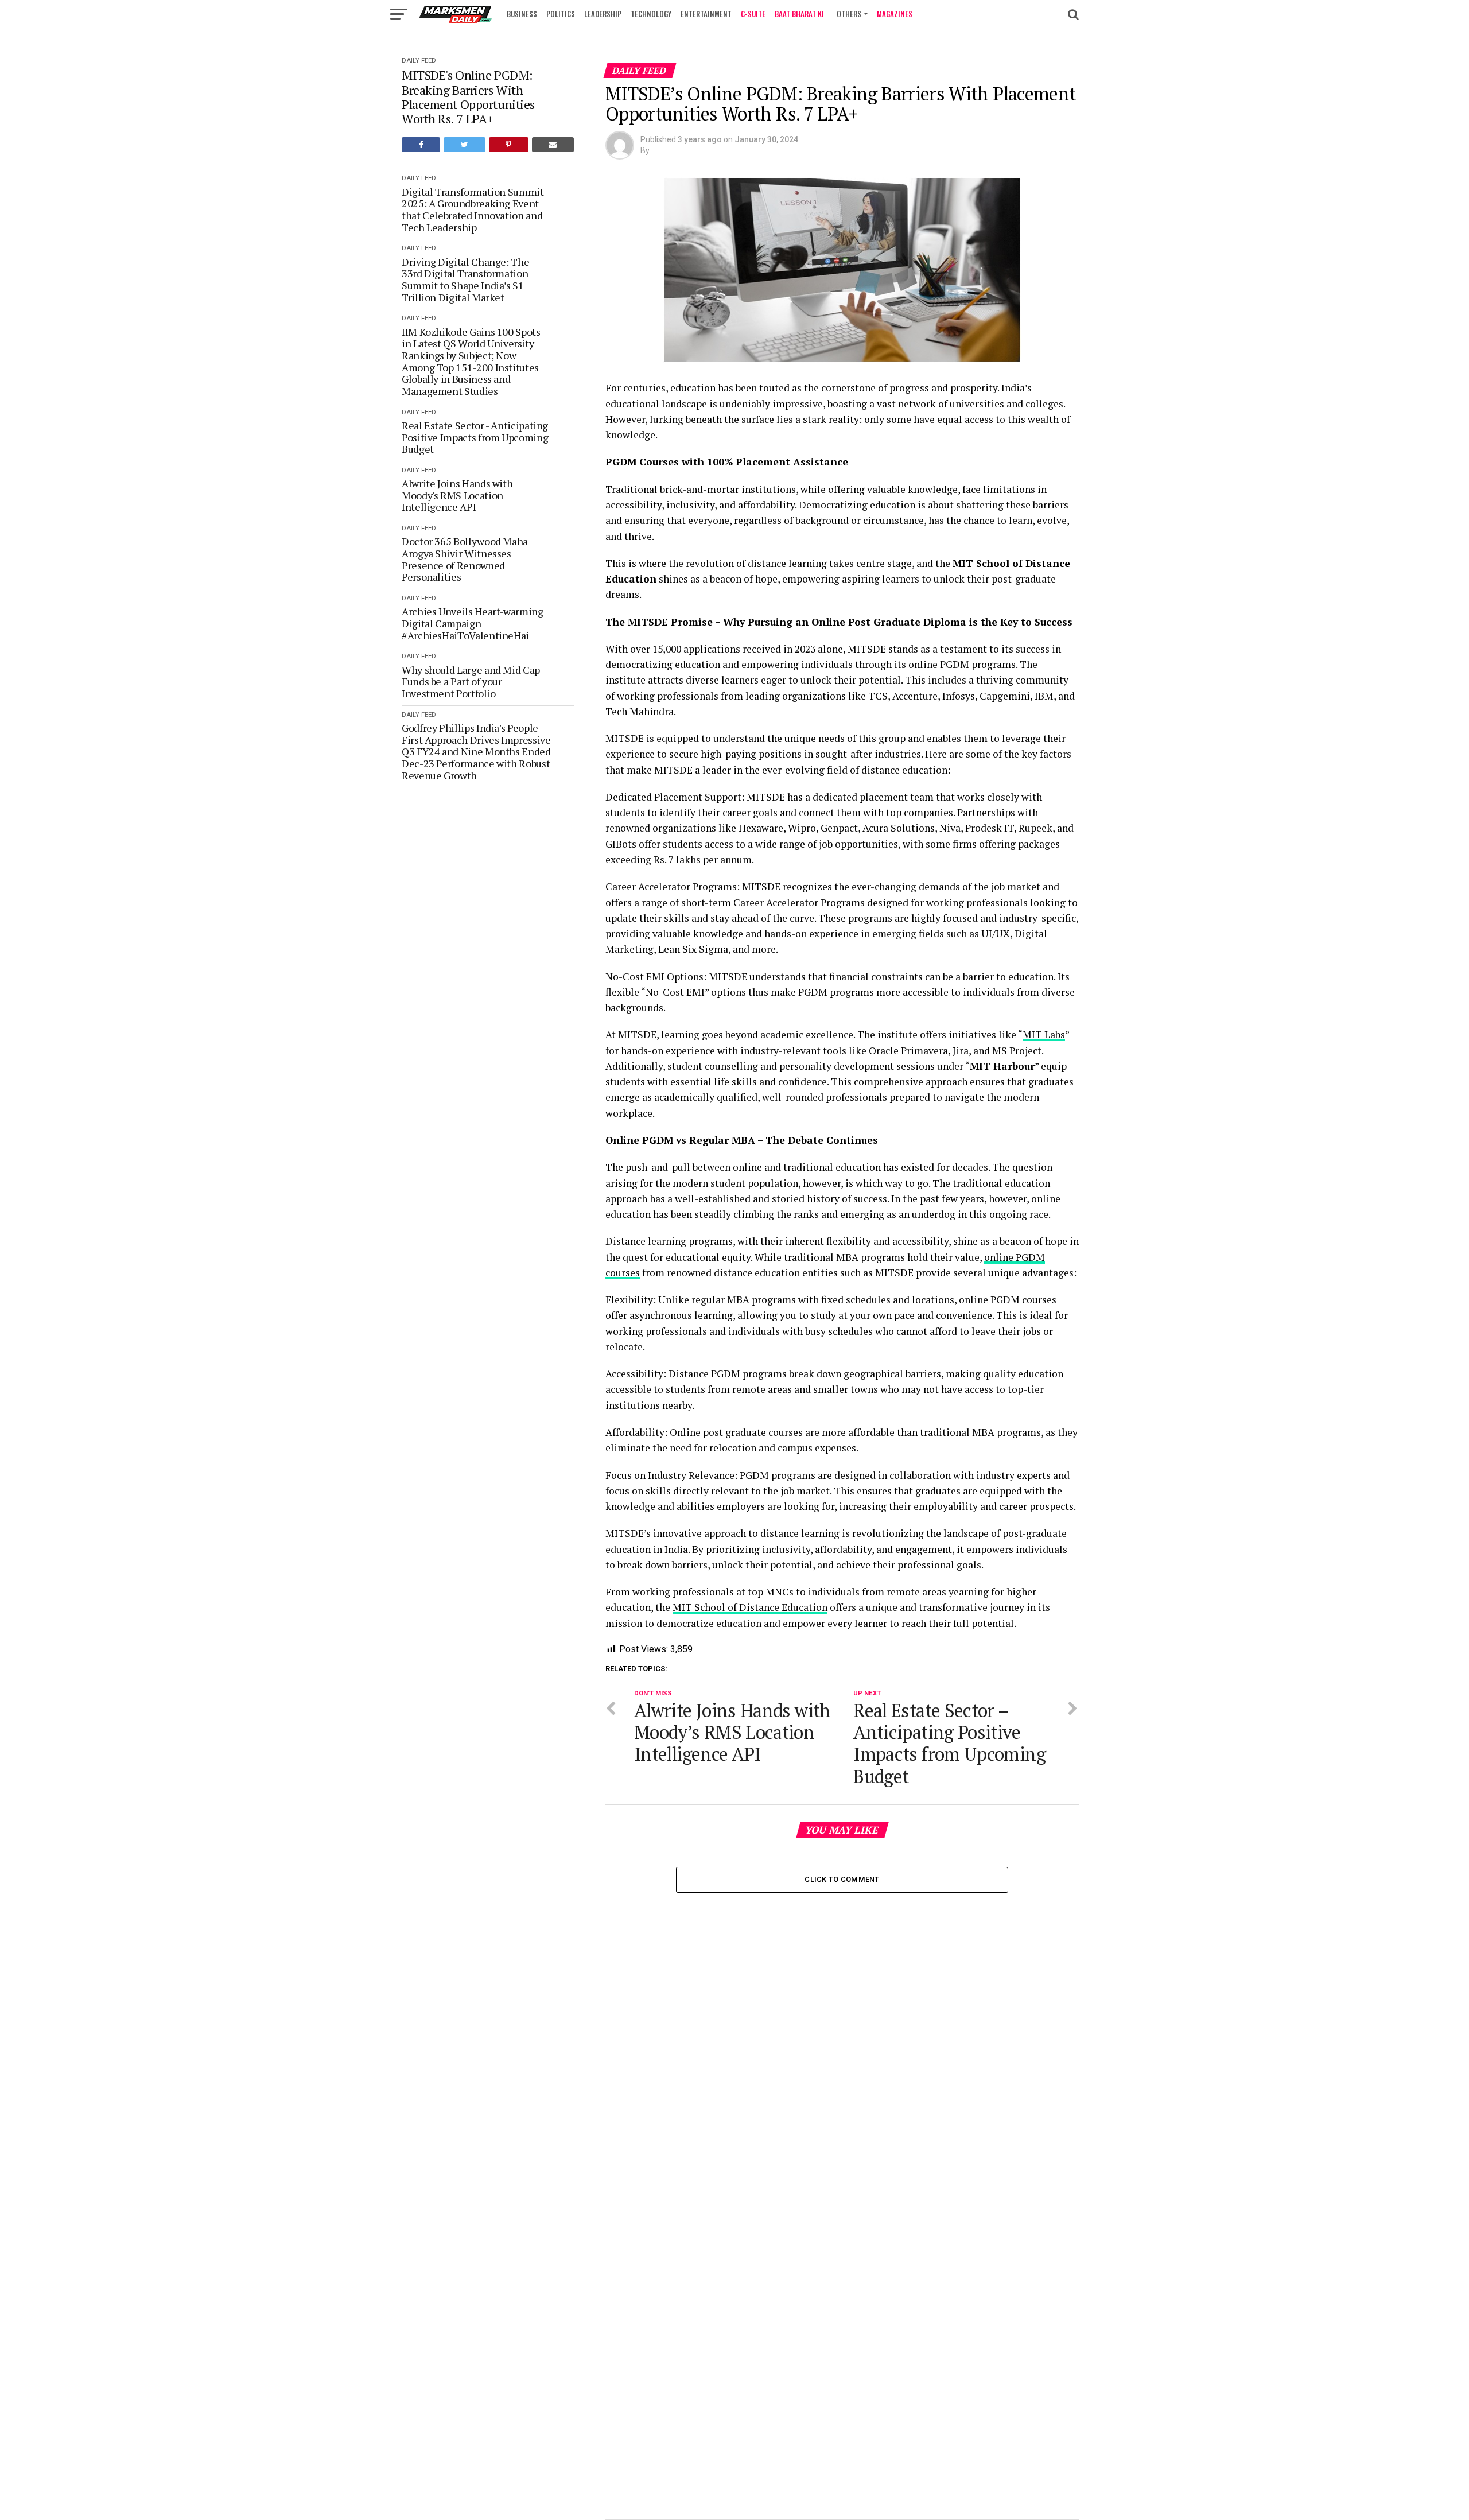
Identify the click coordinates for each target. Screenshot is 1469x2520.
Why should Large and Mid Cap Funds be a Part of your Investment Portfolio (471, 682)
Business (522, 14)
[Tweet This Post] (464, 145)
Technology (651, 14)
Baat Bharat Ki (799, 14)
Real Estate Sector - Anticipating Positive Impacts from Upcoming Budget (475, 437)
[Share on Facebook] (421, 145)
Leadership (603, 14)
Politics (561, 14)
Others (849, 14)
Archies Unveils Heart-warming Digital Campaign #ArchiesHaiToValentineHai (473, 623)
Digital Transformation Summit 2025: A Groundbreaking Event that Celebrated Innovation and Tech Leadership (473, 210)
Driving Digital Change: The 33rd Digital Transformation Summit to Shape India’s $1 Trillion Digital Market (465, 280)
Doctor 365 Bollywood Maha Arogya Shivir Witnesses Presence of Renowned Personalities (465, 559)
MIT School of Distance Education (750, 1607)
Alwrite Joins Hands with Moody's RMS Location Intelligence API (457, 495)
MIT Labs (1044, 1034)
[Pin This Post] (509, 145)
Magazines (895, 14)
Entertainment (706, 14)
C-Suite (753, 14)
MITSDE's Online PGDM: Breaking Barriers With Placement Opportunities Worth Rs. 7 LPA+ (468, 97)
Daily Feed (419, 61)
